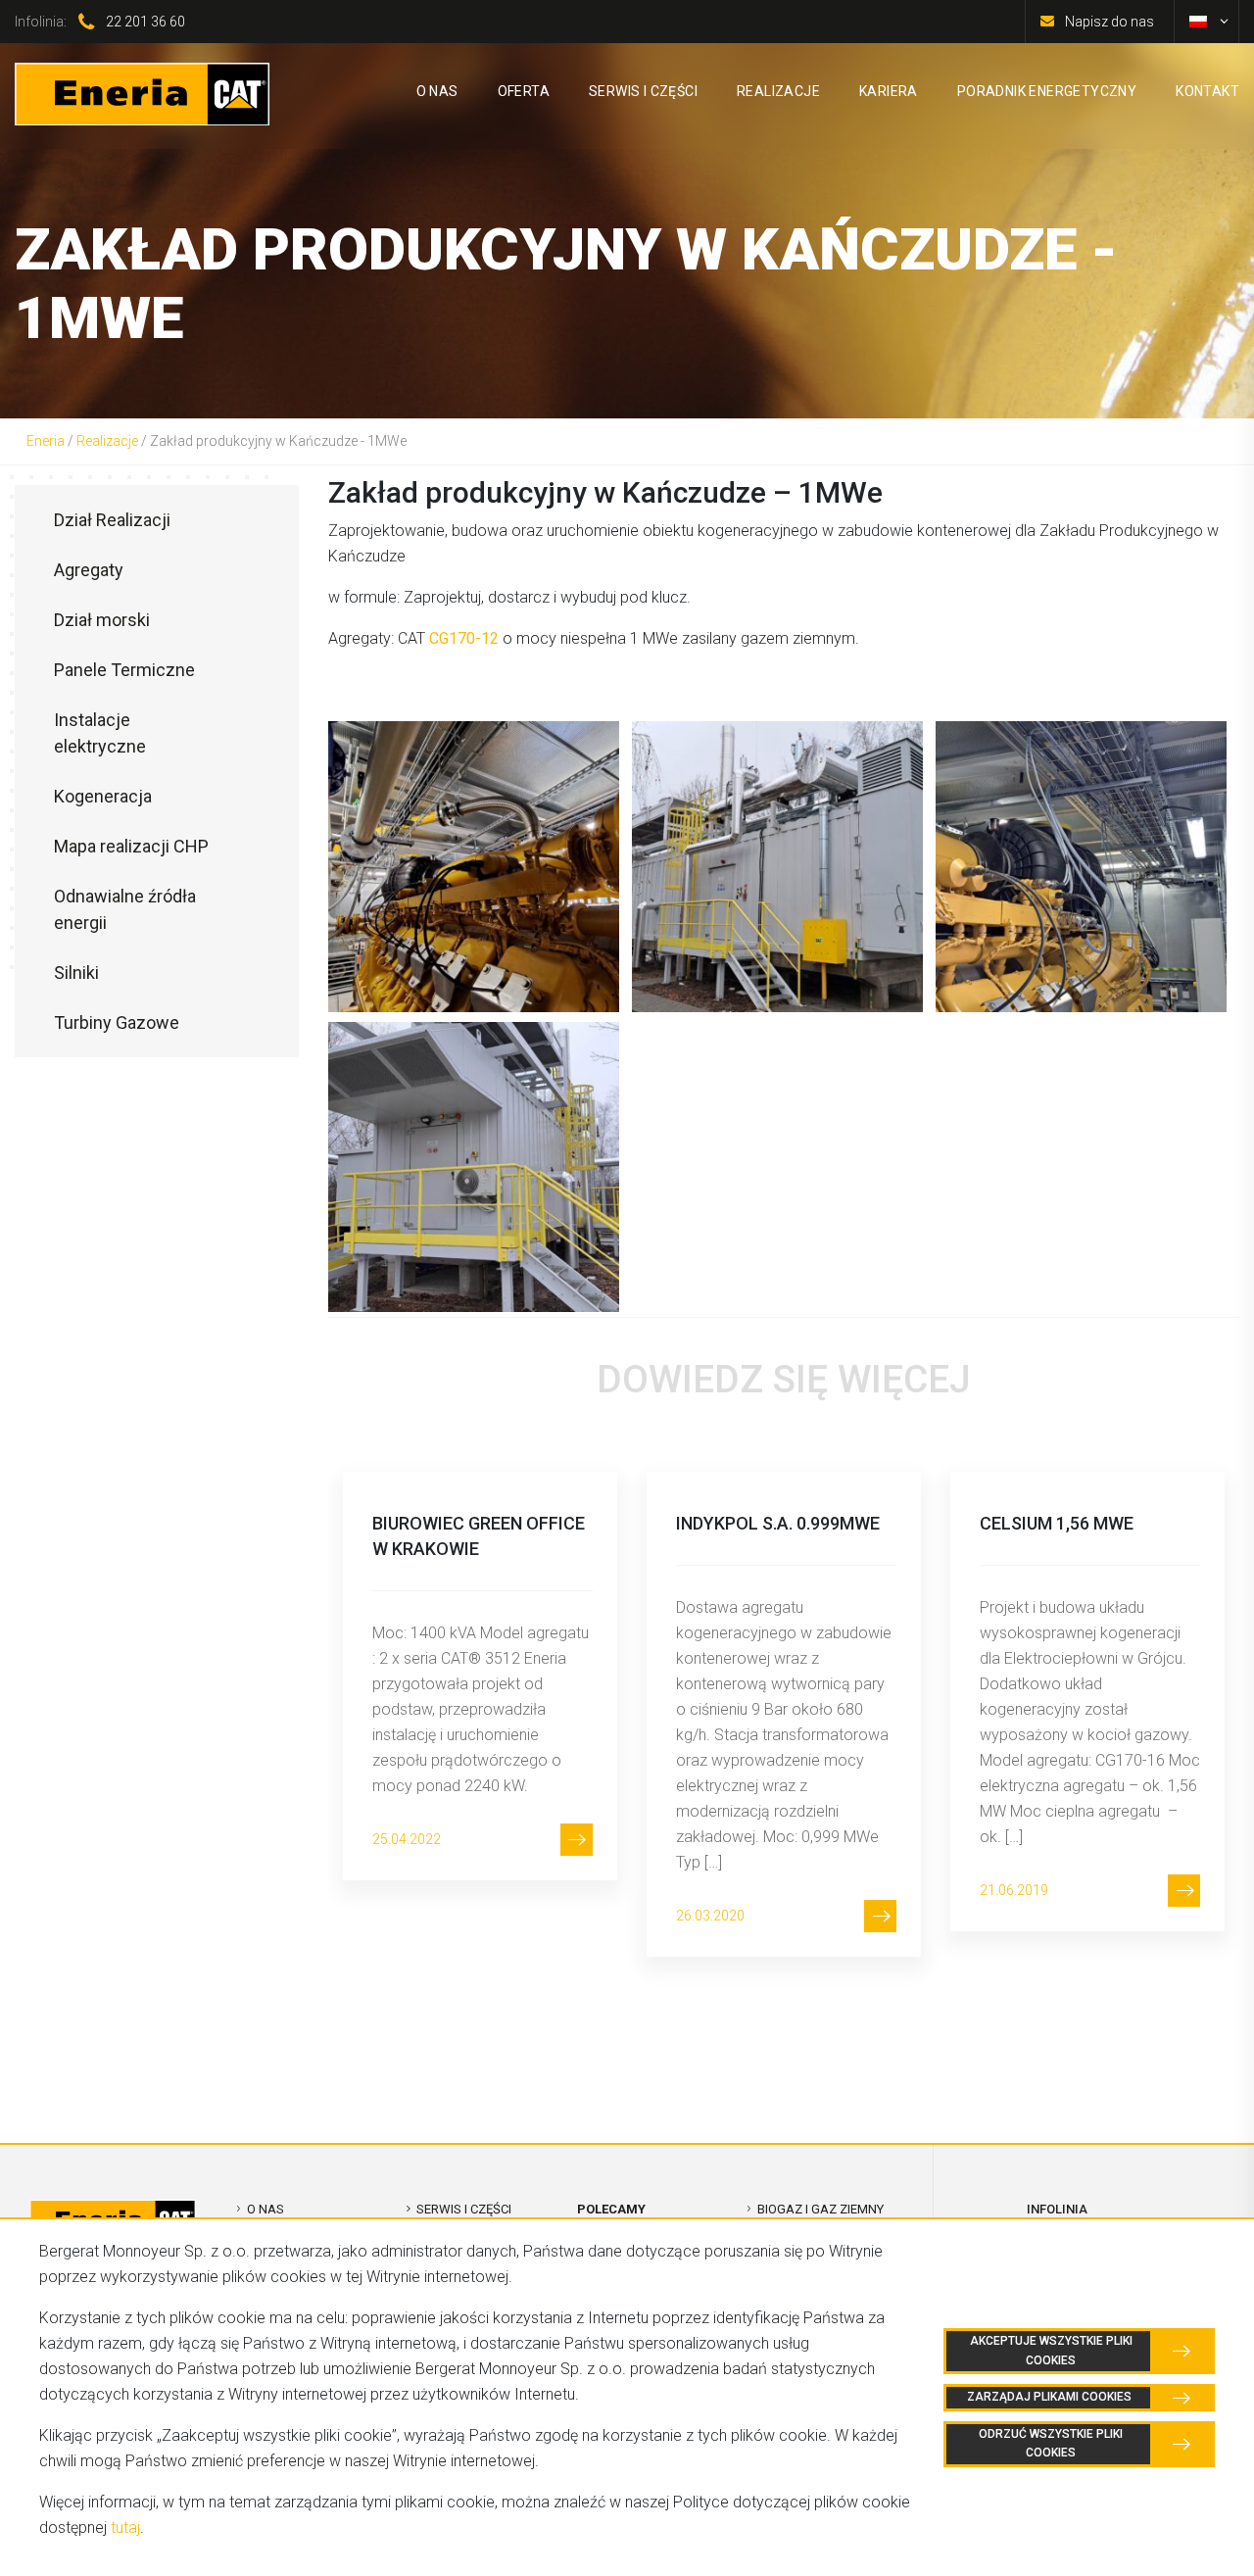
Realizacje (107, 441)
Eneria (46, 441)
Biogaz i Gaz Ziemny (820, 2209)
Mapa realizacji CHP (131, 846)
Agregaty (89, 570)
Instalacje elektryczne (100, 733)
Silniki (76, 972)
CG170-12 (464, 638)
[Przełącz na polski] (1198, 22)
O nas (265, 2209)
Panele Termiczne (124, 670)
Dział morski (102, 620)
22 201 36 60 (145, 22)
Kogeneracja (103, 796)
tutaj (125, 2527)
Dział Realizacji (112, 520)
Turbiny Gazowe (117, 1022)
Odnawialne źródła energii (125, 909)
